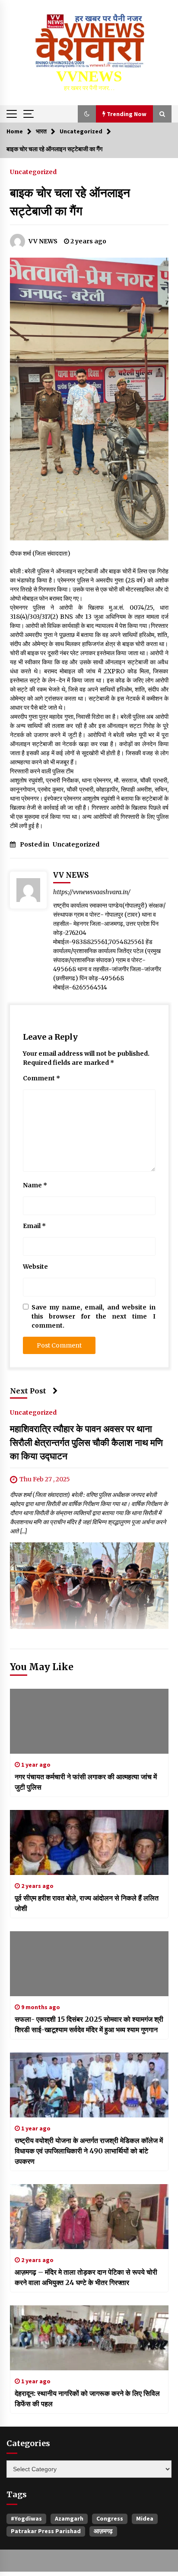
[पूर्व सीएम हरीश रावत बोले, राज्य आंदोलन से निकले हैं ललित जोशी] (89, 1842)
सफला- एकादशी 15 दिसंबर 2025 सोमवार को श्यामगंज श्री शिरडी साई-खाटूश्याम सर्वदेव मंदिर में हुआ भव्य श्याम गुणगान (89, 2024)
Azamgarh (69, 2518)
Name (35, 1185)
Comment (41, 1078)
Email (34, 1226)
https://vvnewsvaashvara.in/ (92, 892)
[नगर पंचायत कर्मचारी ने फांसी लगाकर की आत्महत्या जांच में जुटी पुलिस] (89, 1721)
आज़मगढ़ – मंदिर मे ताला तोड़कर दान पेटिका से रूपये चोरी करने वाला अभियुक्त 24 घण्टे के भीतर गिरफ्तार (86, 2277)
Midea (145, 2518)
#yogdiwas (26, 2518)
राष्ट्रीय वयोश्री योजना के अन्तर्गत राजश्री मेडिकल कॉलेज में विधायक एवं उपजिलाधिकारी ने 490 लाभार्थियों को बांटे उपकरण (89, 2151)
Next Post (28, 1391)
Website (35, 1267)
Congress (110, 2518)
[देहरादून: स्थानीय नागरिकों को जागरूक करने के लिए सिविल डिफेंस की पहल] (89, 2338)
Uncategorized (33, 171)
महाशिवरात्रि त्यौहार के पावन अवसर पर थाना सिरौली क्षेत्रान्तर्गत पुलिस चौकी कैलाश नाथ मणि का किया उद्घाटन (86, 1442)
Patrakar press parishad (46, 2531)
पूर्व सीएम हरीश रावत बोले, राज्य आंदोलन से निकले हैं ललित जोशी (87, 1903)
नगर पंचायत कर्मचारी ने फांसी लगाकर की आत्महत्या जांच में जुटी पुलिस (86, 1782)
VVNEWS (89, 76)
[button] (87, 114)
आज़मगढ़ (103, 2531)
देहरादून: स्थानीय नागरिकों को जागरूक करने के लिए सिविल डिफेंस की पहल (87, 2398)
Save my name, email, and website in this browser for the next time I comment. (94, 1316)
